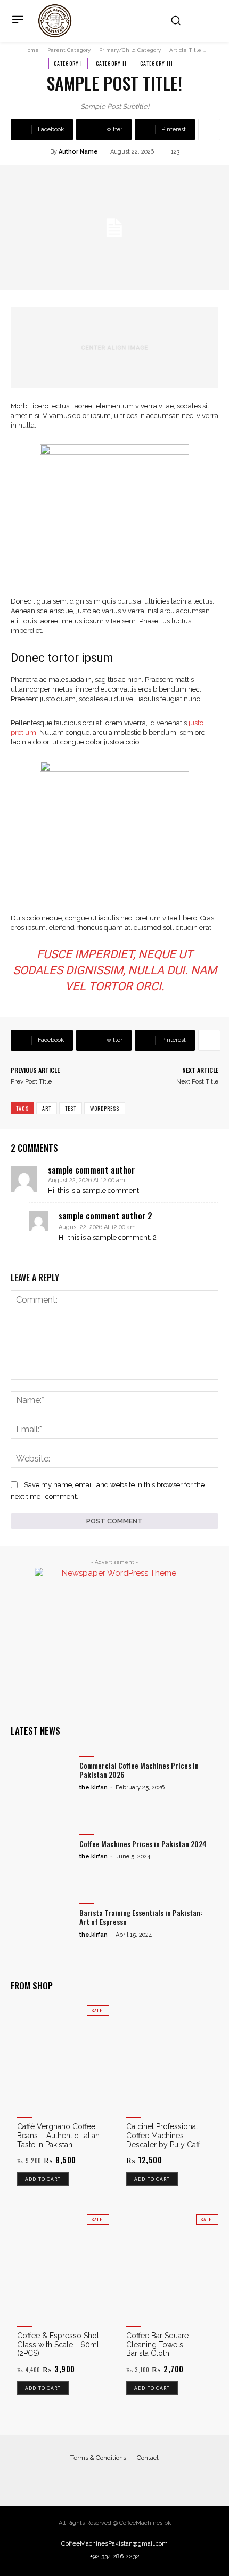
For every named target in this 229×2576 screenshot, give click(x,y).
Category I (68, 63)
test (71, 1108)
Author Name (78, 152)
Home (31, 50)
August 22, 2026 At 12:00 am (87, 1180)
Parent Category (69, 50)
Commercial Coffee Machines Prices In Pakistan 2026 (139, 1770)
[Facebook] (104, 2480)
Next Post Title (197, 1081)
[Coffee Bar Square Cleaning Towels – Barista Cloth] (169, 2264)
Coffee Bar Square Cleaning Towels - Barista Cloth (157, 2345)
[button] (176, 20)
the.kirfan (93, 1788)
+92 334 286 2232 (115, 2556)
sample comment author (91, 1170)
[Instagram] (125, 2480)
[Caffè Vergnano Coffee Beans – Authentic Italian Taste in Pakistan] (60, 2055)
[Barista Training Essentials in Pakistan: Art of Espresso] (42, 1921)
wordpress (105, 1108)
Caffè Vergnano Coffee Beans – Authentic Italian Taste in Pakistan (58, 2136)
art (47, 1108)
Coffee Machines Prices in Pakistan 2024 (143, 1844)
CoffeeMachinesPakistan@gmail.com (114, 2543)
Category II (111, 63)
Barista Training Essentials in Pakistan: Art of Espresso (141, 1917)
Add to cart (43, 2179)
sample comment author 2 (105, 1216)
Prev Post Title (31, 1081)
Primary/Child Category (130, 50)
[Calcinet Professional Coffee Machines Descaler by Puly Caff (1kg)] (169, 2055)
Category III (157, 63)
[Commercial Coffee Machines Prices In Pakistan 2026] (42, 1774)
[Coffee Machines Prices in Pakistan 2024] (42, 1852)
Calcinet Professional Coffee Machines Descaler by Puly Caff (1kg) (163, 2136)
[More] (209, 130)
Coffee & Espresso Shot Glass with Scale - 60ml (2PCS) (58, 2345)
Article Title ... (188, 50)
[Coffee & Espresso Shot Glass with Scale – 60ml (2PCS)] (60, 2264)
